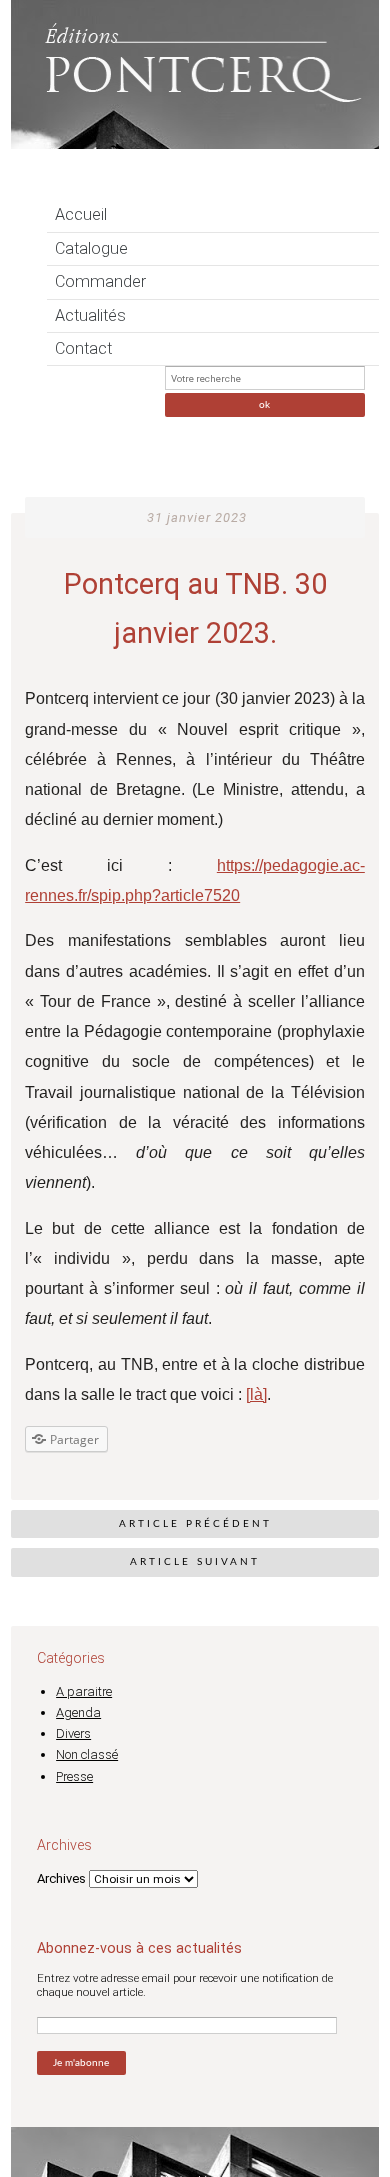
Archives (61, 1878)
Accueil (81, 214)
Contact (83, 348)
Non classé (87, 1754)
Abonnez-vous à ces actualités (139, 1948)
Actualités (90, 315)
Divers (73, 1733)
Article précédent (195, 1524)
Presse (74, 1776)
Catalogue (91, 248)
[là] (256, 1394)
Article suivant (195, 1562)
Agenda (78, 1712)
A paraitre (84, 1691)
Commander (100, 281)
